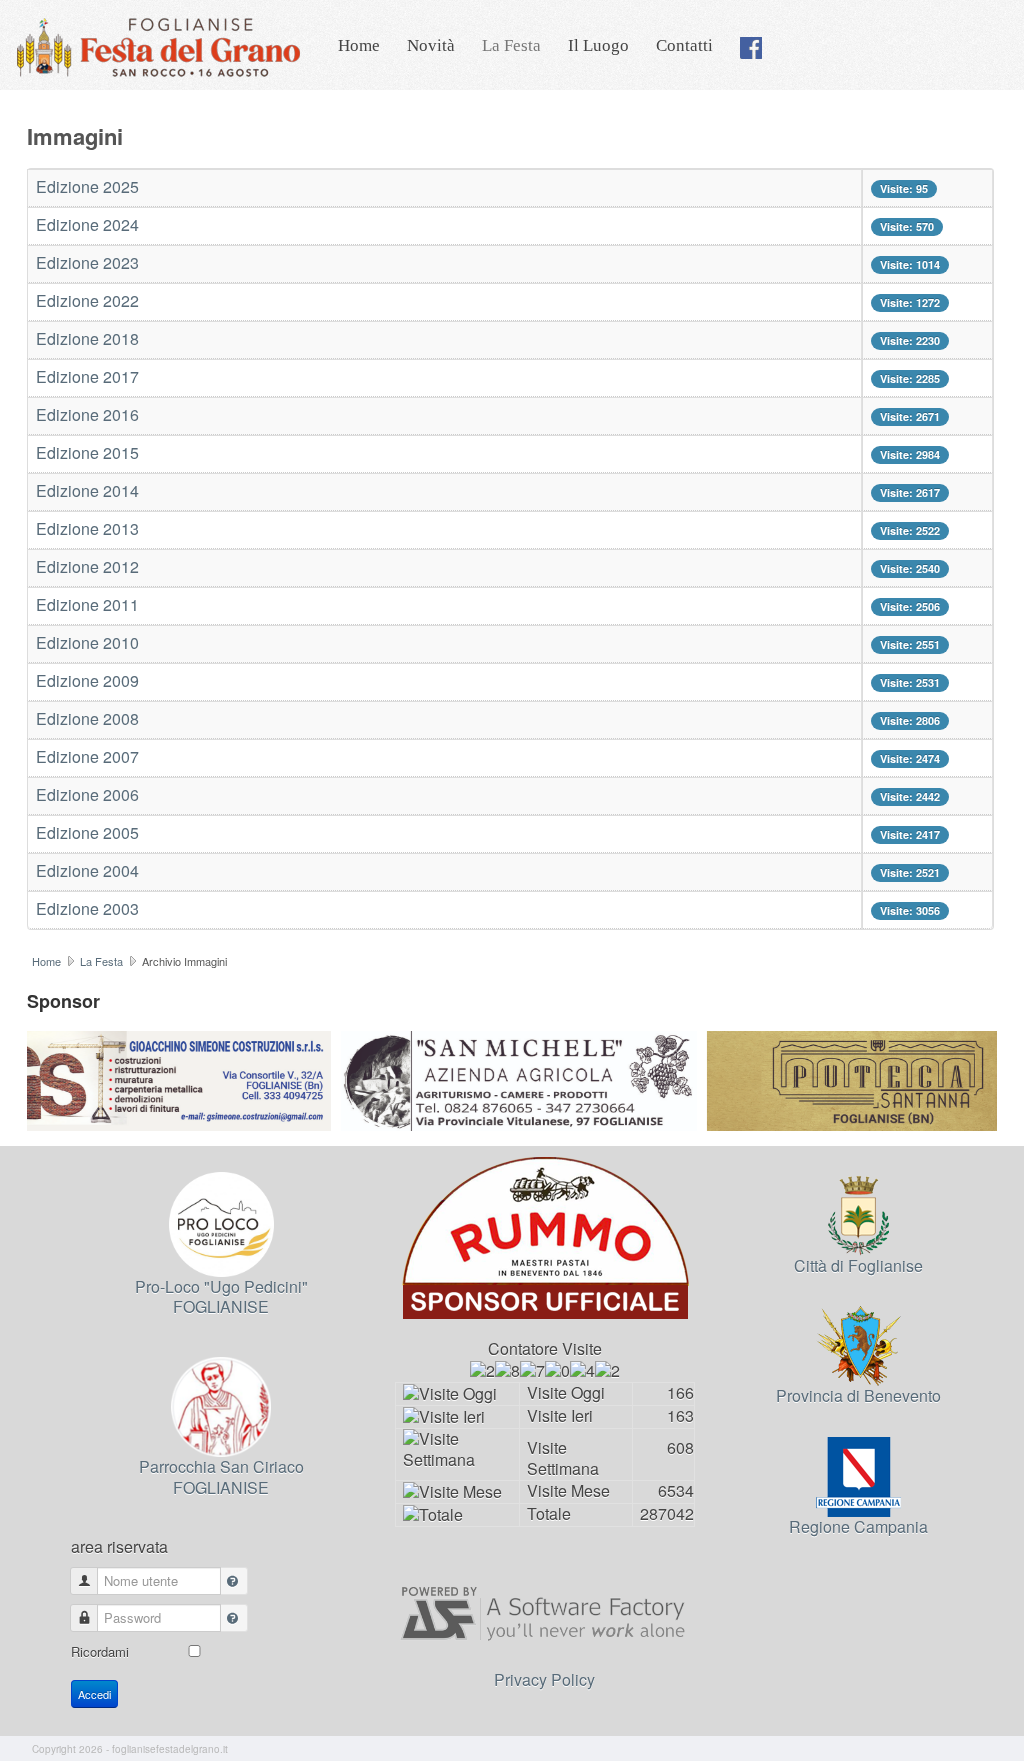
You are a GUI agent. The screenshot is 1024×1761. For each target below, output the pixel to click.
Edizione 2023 (87, 262)
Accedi (94, 1694)
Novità (431, 45)
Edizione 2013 (87, 528)
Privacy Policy (544, 1679)
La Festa (511, 45)
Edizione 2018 (87, 338)
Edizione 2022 (87, 300)
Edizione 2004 (87, 870)
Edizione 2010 (87, 642)
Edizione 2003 (87, 908)
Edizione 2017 (87, 376)
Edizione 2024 (87, 224)
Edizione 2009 (87, 680)
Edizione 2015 (87, 452)
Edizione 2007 (87, 756)
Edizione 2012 (87, 566)
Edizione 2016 (87, 414)
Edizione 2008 (87, 718)
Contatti (684, 45)
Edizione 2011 (87, 604)
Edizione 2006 (87, 794)
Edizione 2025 (87, 186)
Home (359, 45)
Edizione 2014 (87, 490)
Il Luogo (598, 45)
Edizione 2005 (87, 832)
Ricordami (100, 1651)
